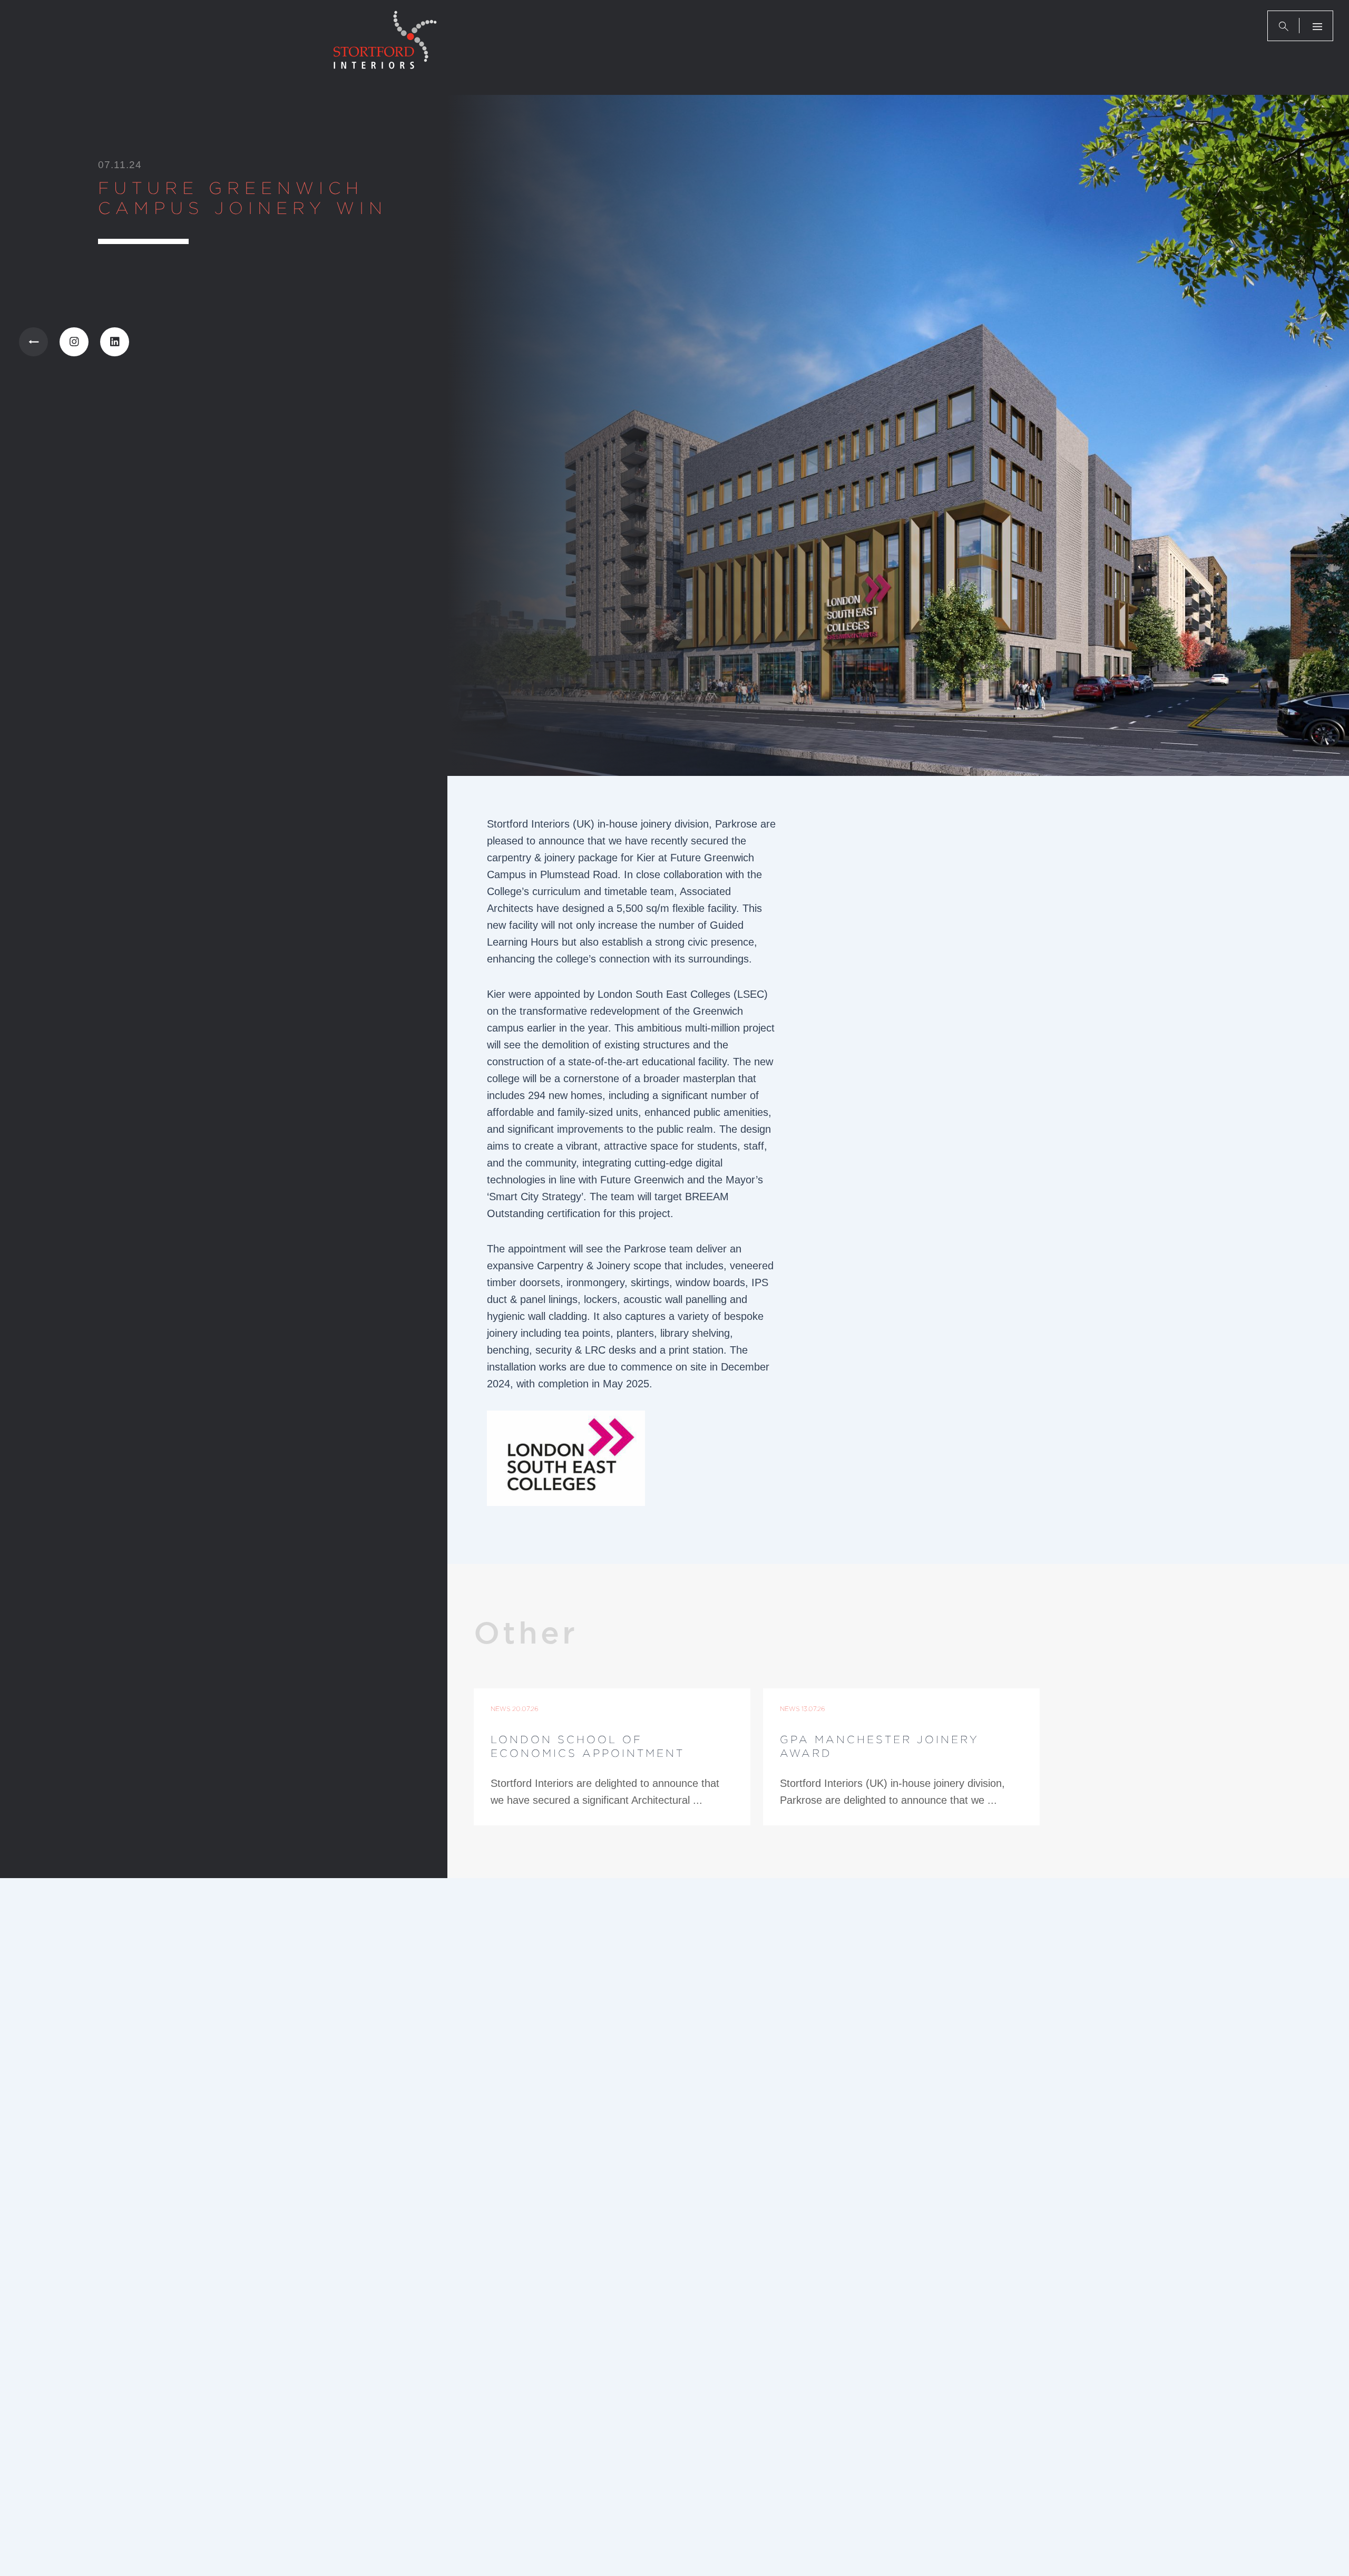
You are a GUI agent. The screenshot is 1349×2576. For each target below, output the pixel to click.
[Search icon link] (1284, 26)
